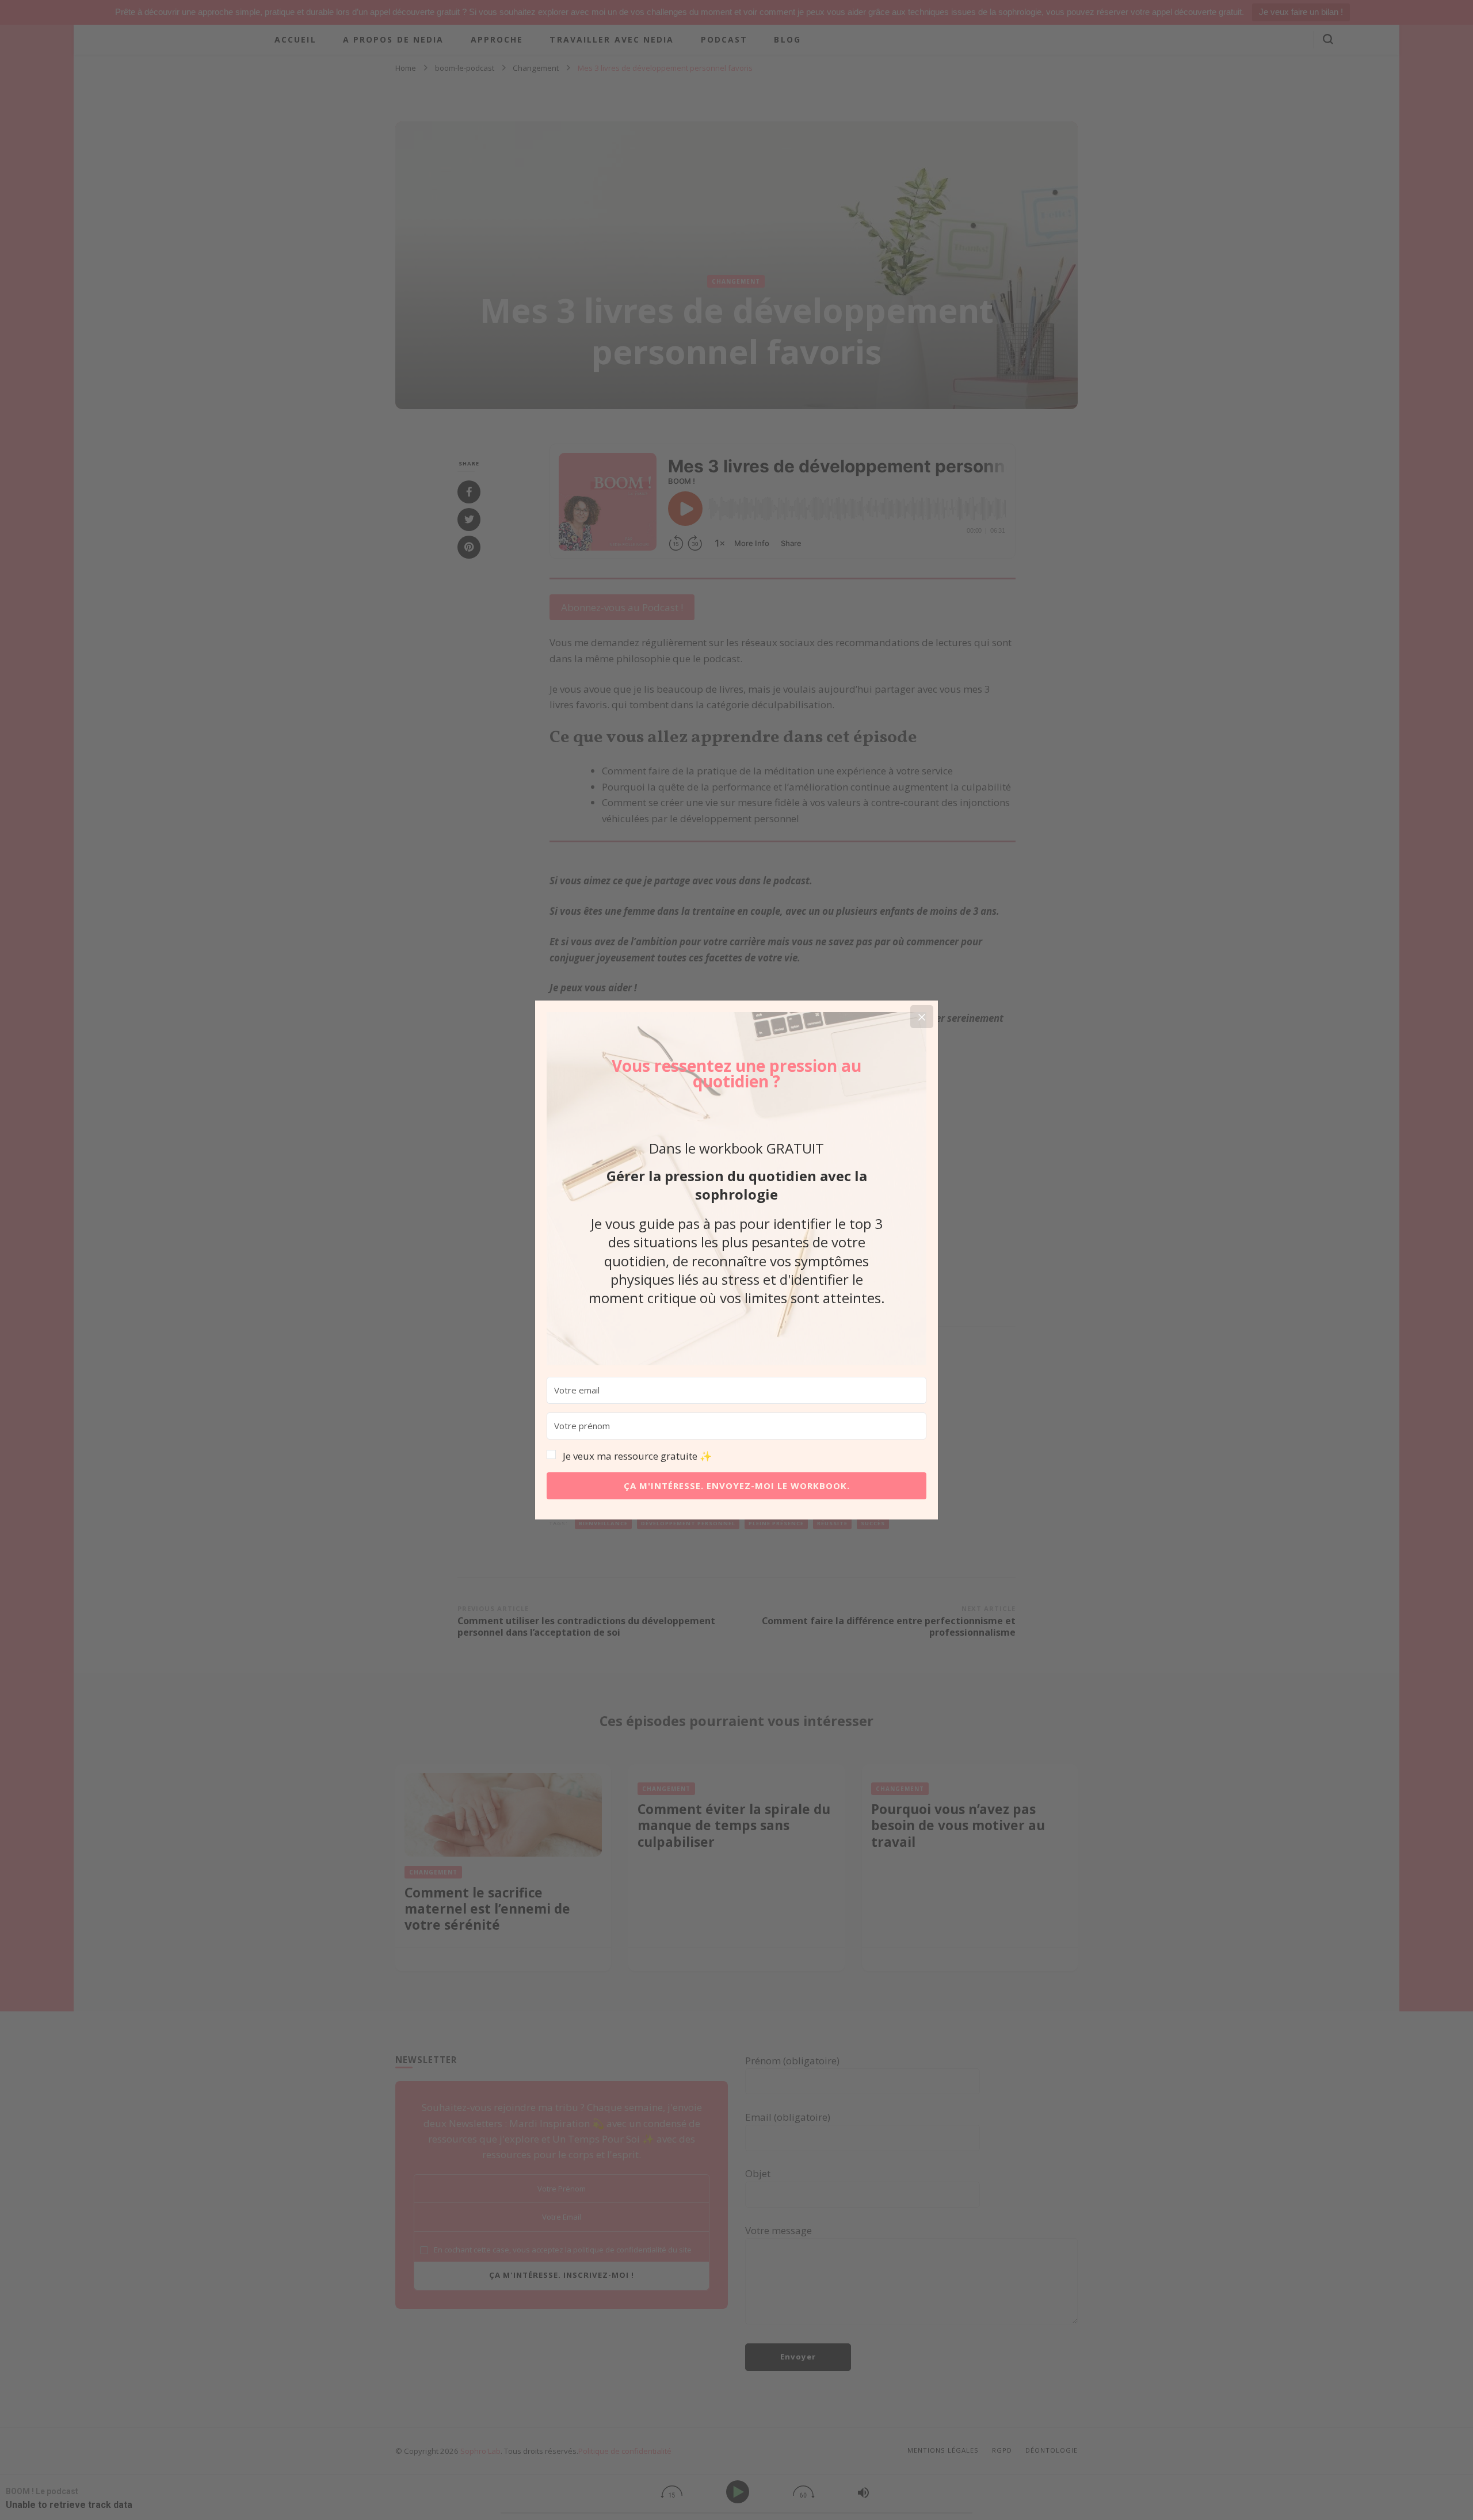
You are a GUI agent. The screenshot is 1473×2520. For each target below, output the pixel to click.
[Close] (922, 1017)
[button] (736, 1456)
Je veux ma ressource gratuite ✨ (637, 1456)
